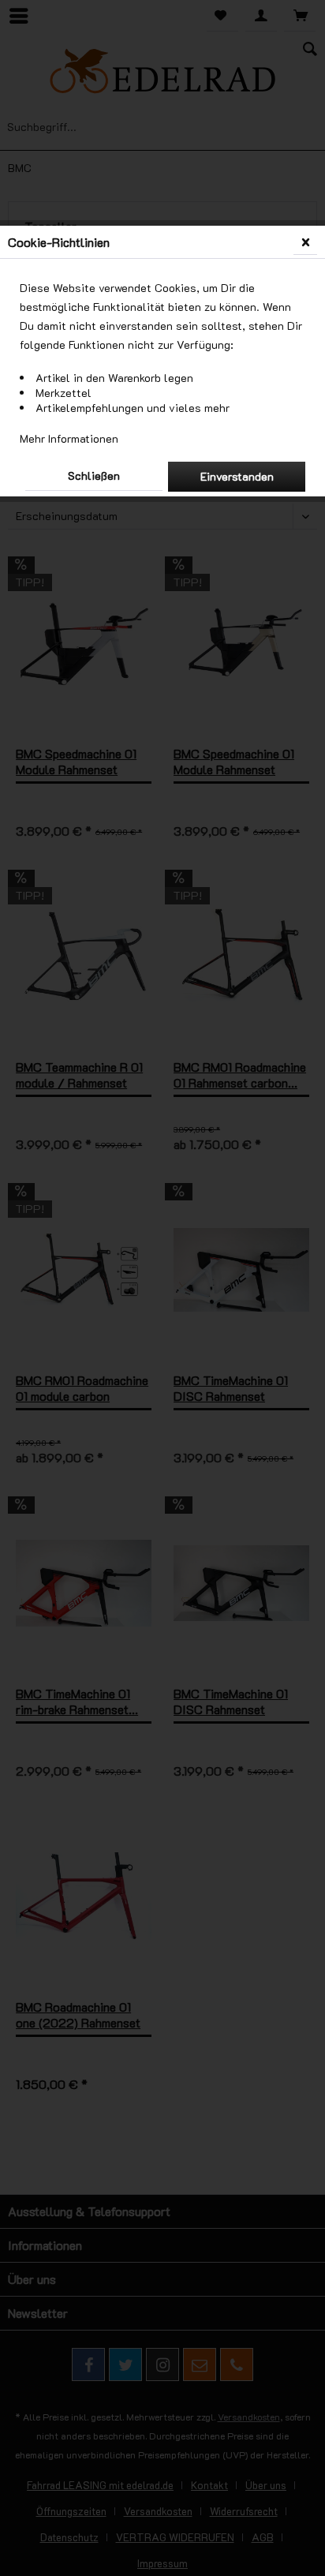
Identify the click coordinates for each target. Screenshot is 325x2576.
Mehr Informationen (69, 438)
